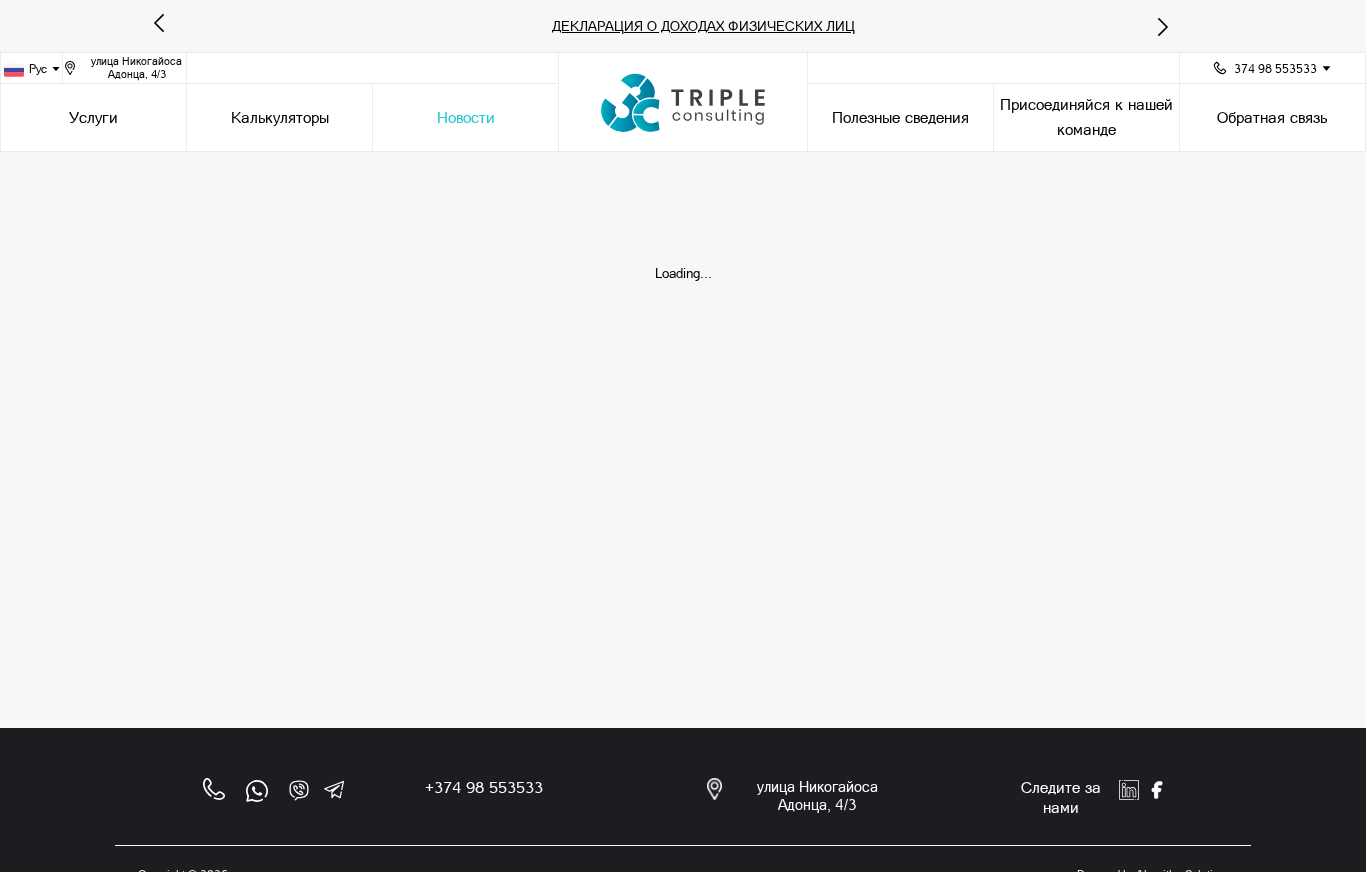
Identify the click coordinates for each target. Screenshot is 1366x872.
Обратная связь (1272, 117)
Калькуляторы (280, 117)
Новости (466, 117)
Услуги (93, 117)
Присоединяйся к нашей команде (1086, 117)
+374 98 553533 (484, 787)
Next (1151, 18)
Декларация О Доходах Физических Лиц (703, 26)
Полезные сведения (900, 117)
